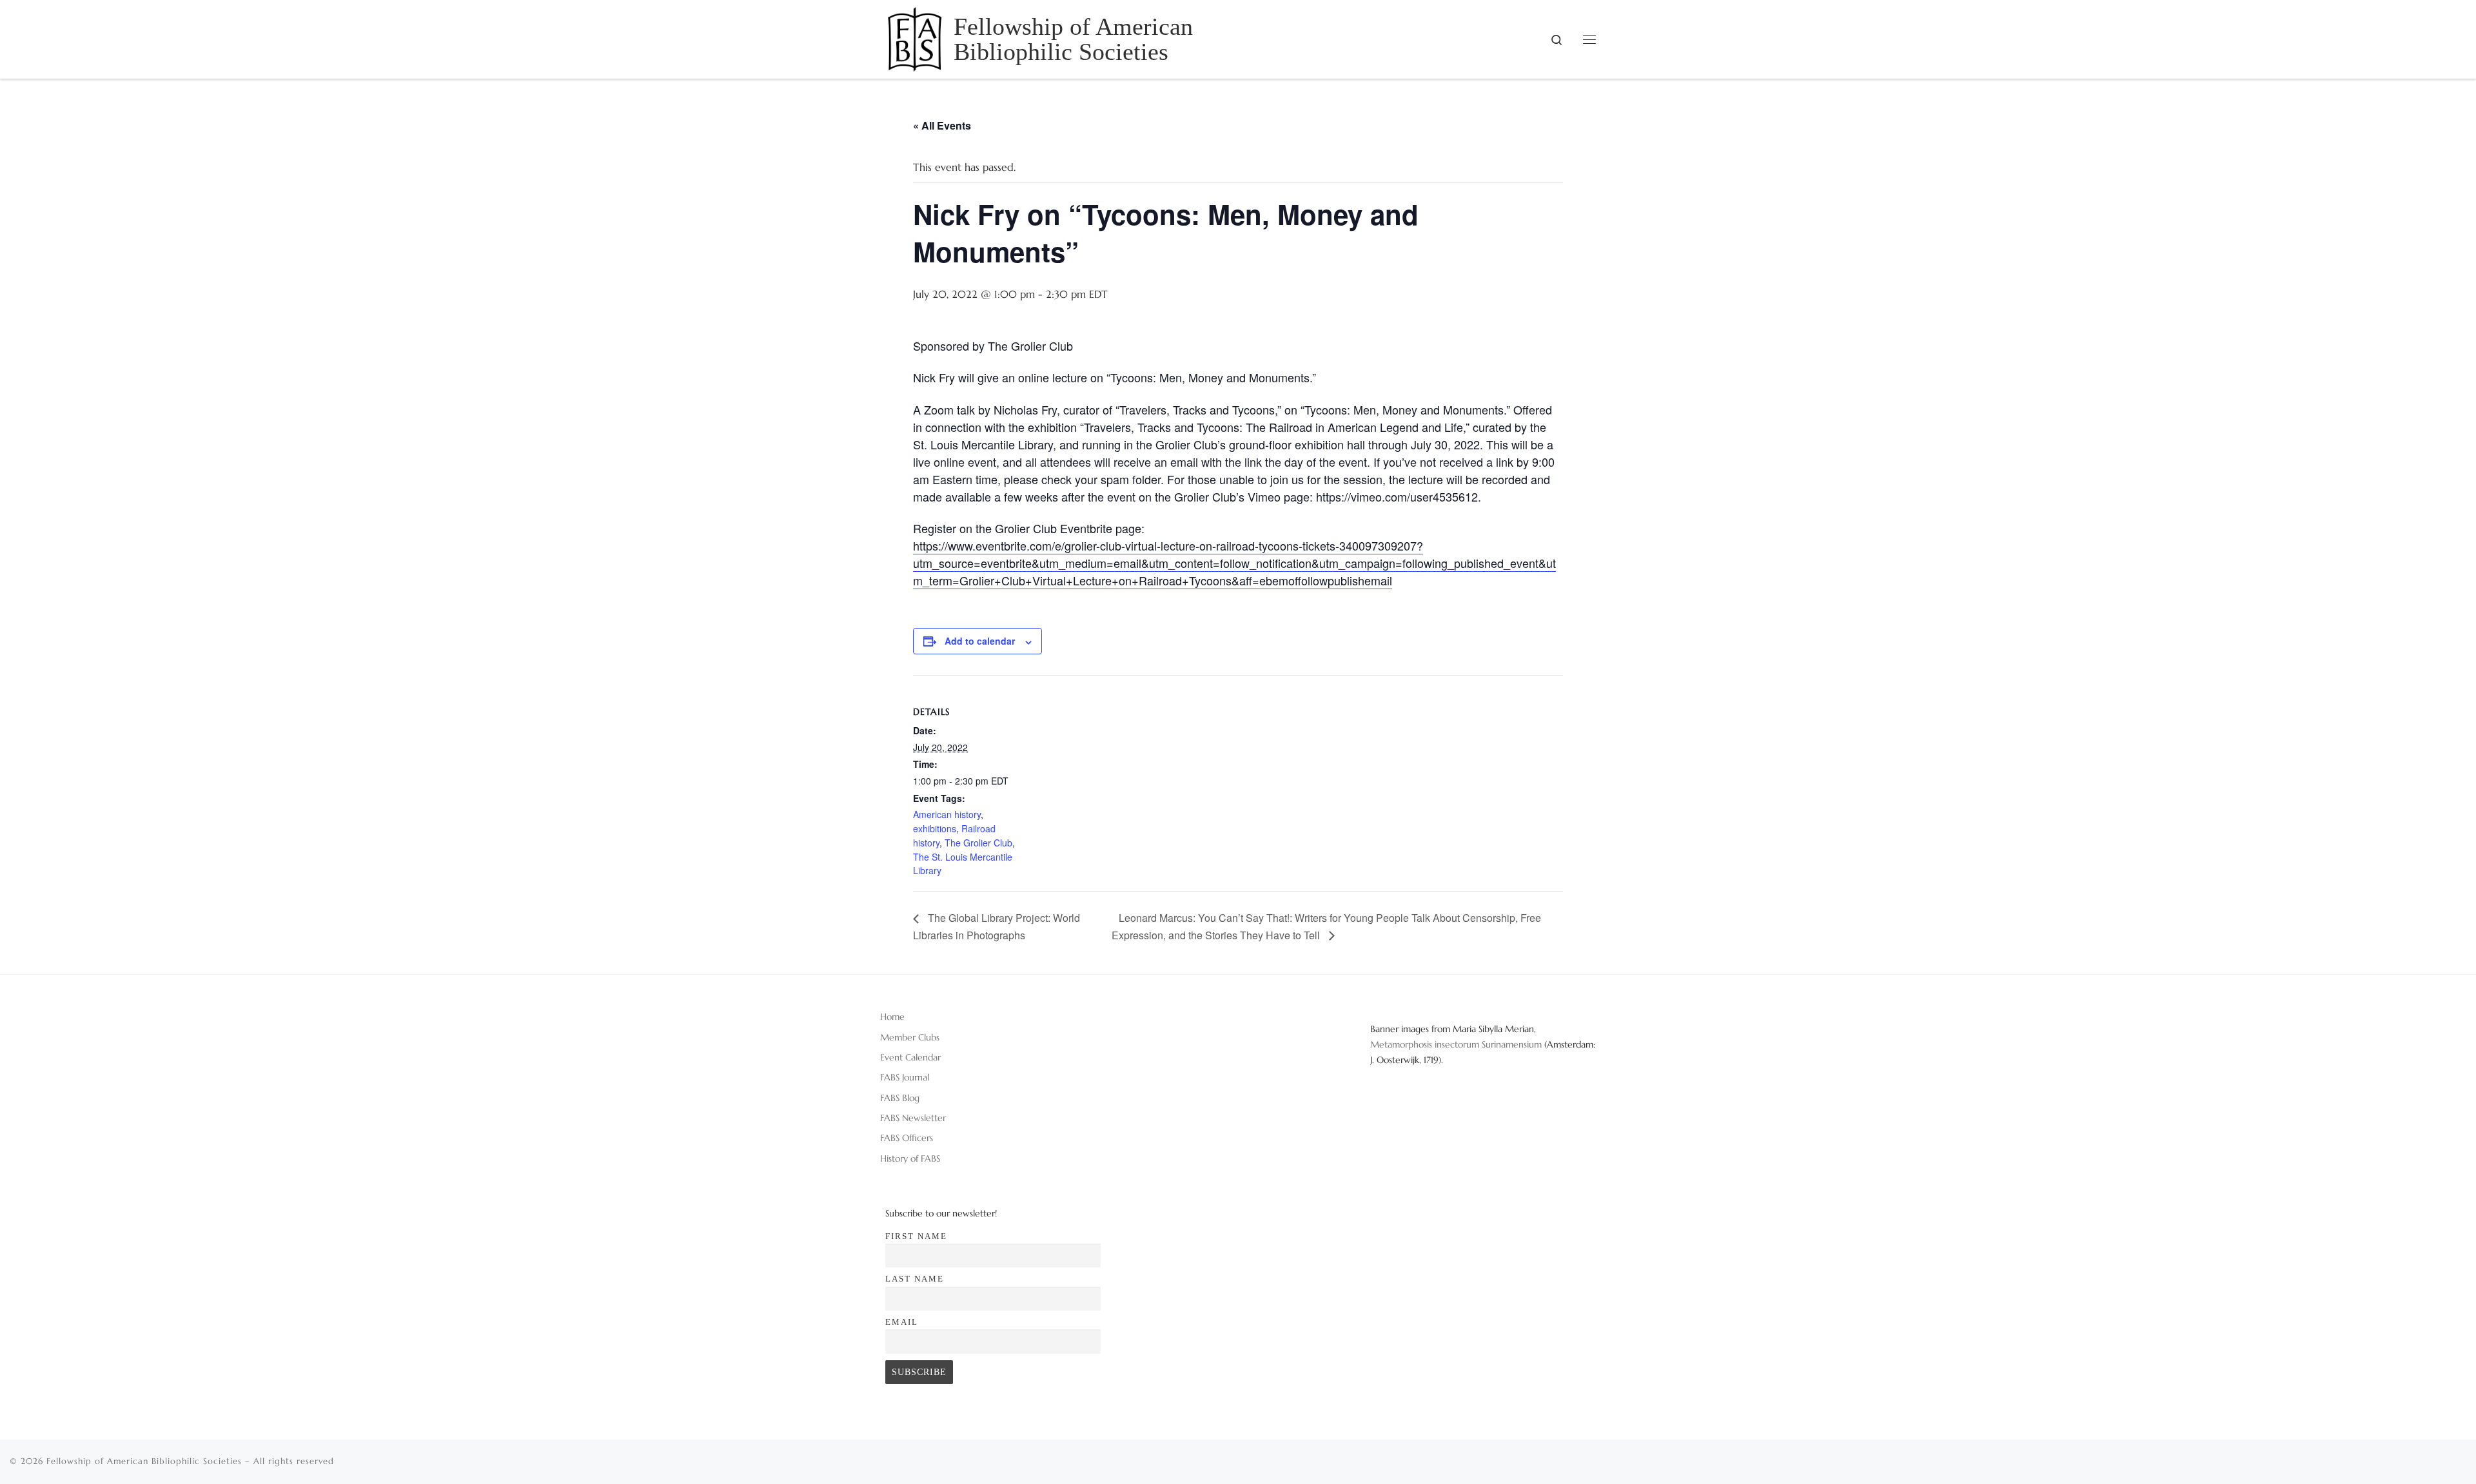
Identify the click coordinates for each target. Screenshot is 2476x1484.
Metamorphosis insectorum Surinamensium (1457, 1044)
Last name (915, 1279)
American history (947, 814)
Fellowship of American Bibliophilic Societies (144, 1461)
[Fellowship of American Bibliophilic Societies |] (915, 37)
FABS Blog (900, 1098)
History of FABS (910, 1158)
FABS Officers (907, 1138)
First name (916, 1236)
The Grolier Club (978, 843)
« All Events (942, 125)
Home (892, 1017)
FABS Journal (905, 1077)
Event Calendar (910, 1057)
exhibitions (935, 828)
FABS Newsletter (913, 1118)
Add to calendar (980, 641)
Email (902, 1322)
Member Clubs (910, 1037)
